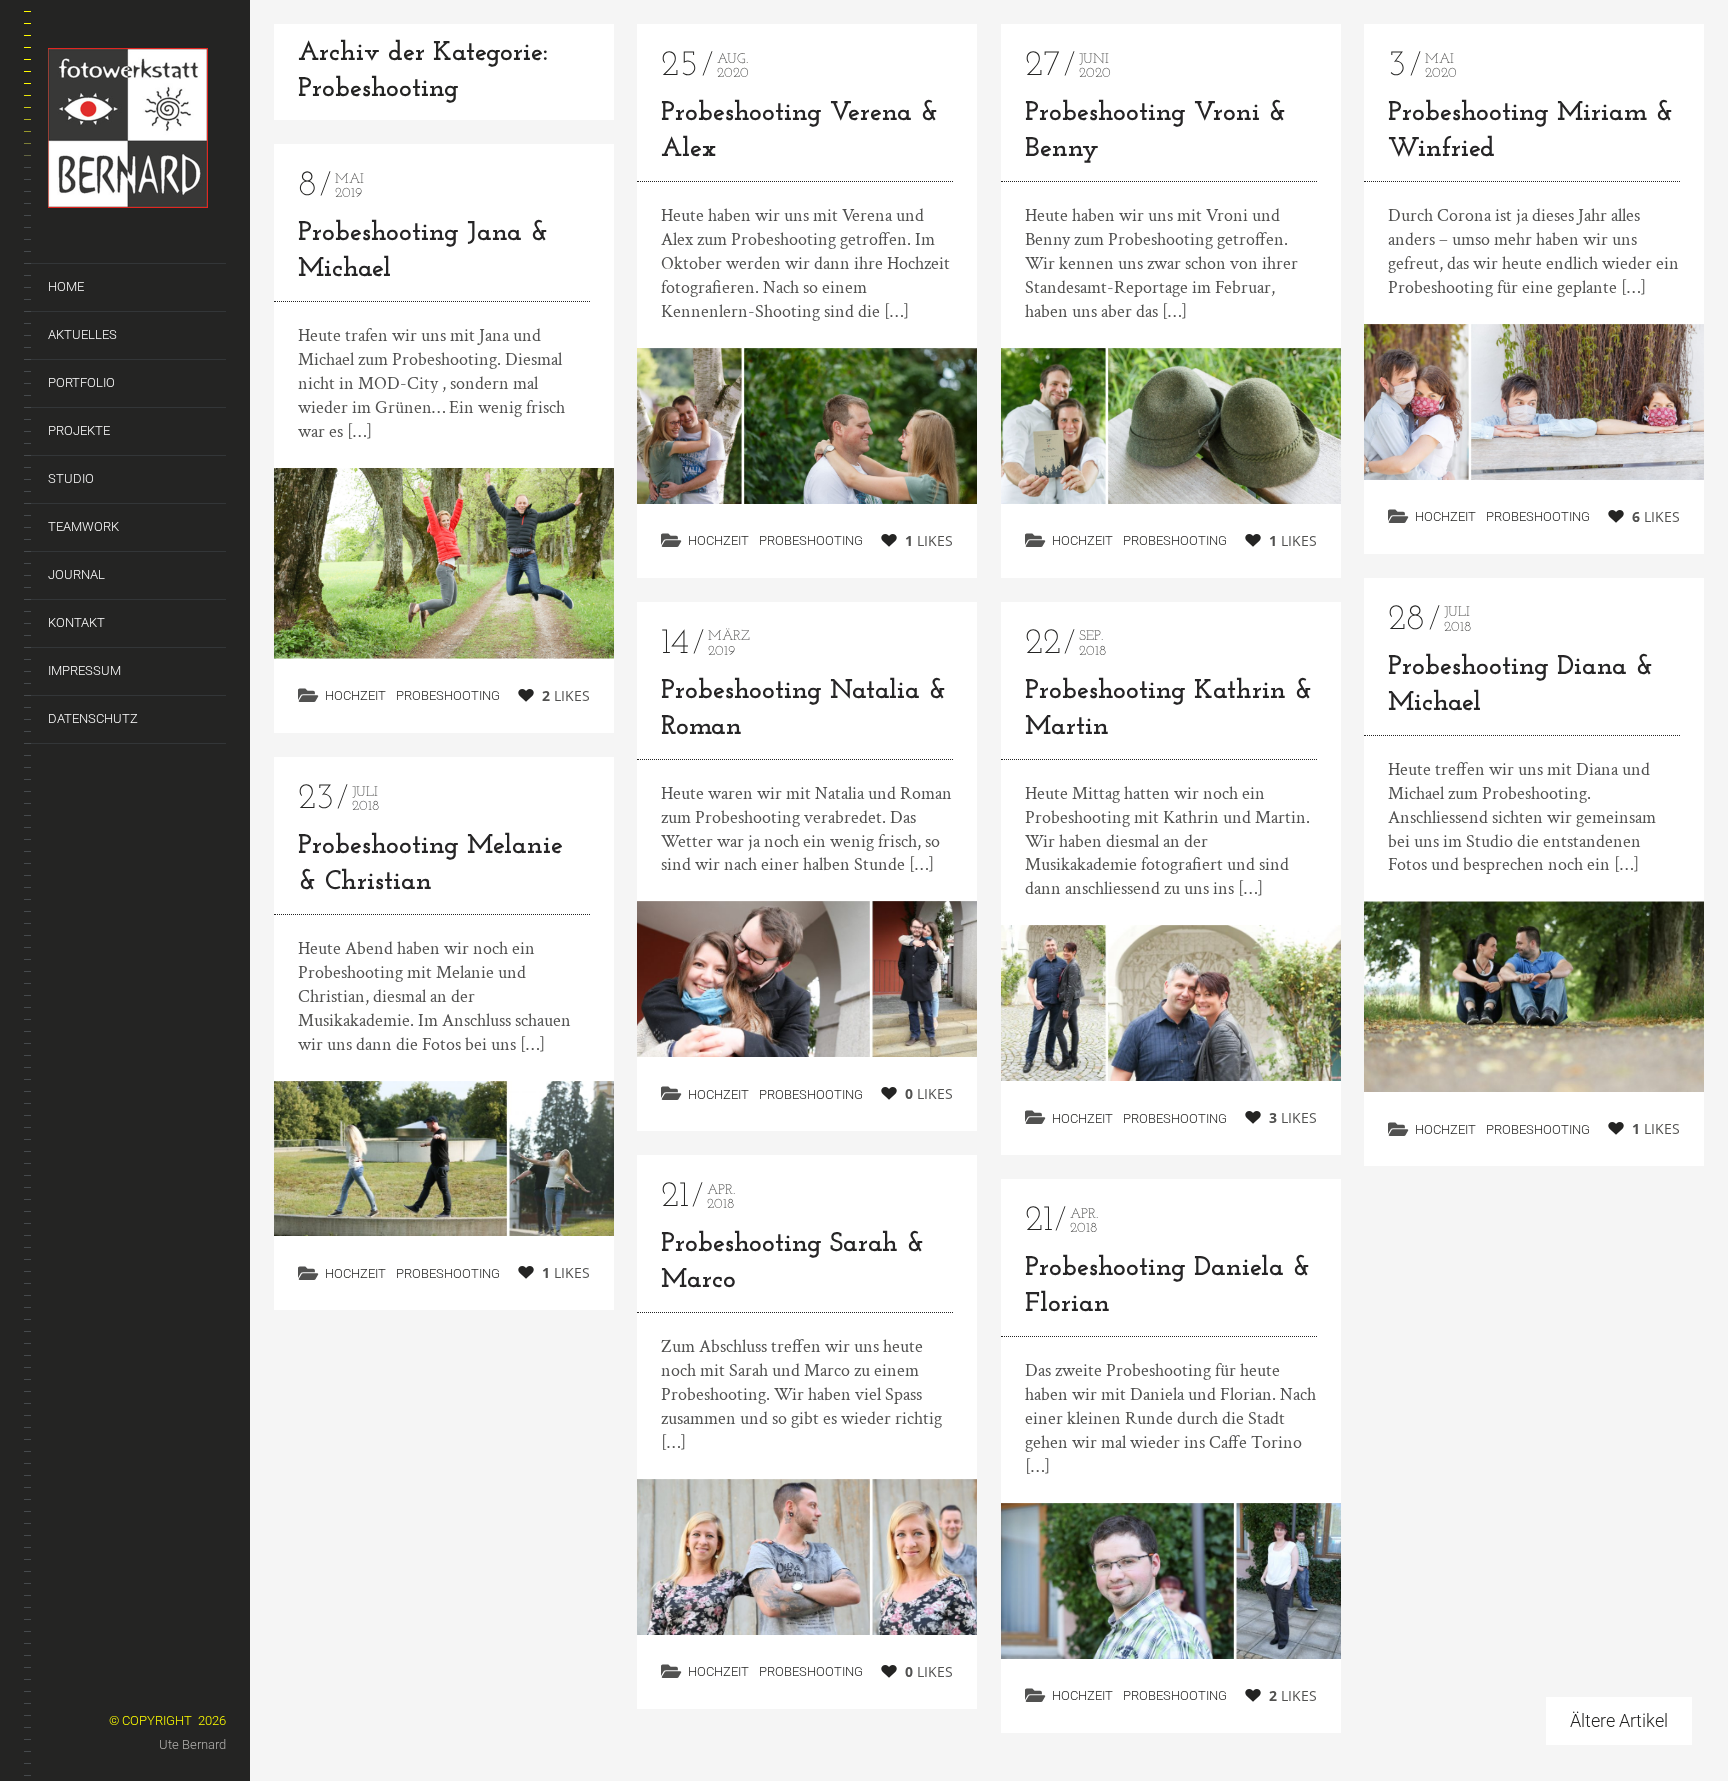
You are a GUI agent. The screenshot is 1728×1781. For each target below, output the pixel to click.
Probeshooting (448, 695)
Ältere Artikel (1619, 1720)
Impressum (84, 670)
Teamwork (83, 526)
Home (66, 286)
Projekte (79, 430)
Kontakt (76, 622)
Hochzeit (355, 695)
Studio (71, 478)
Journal (76, 574)
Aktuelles (82, 334)
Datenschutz (93, 718)
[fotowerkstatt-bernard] (137, 132)
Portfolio (81, 382)
